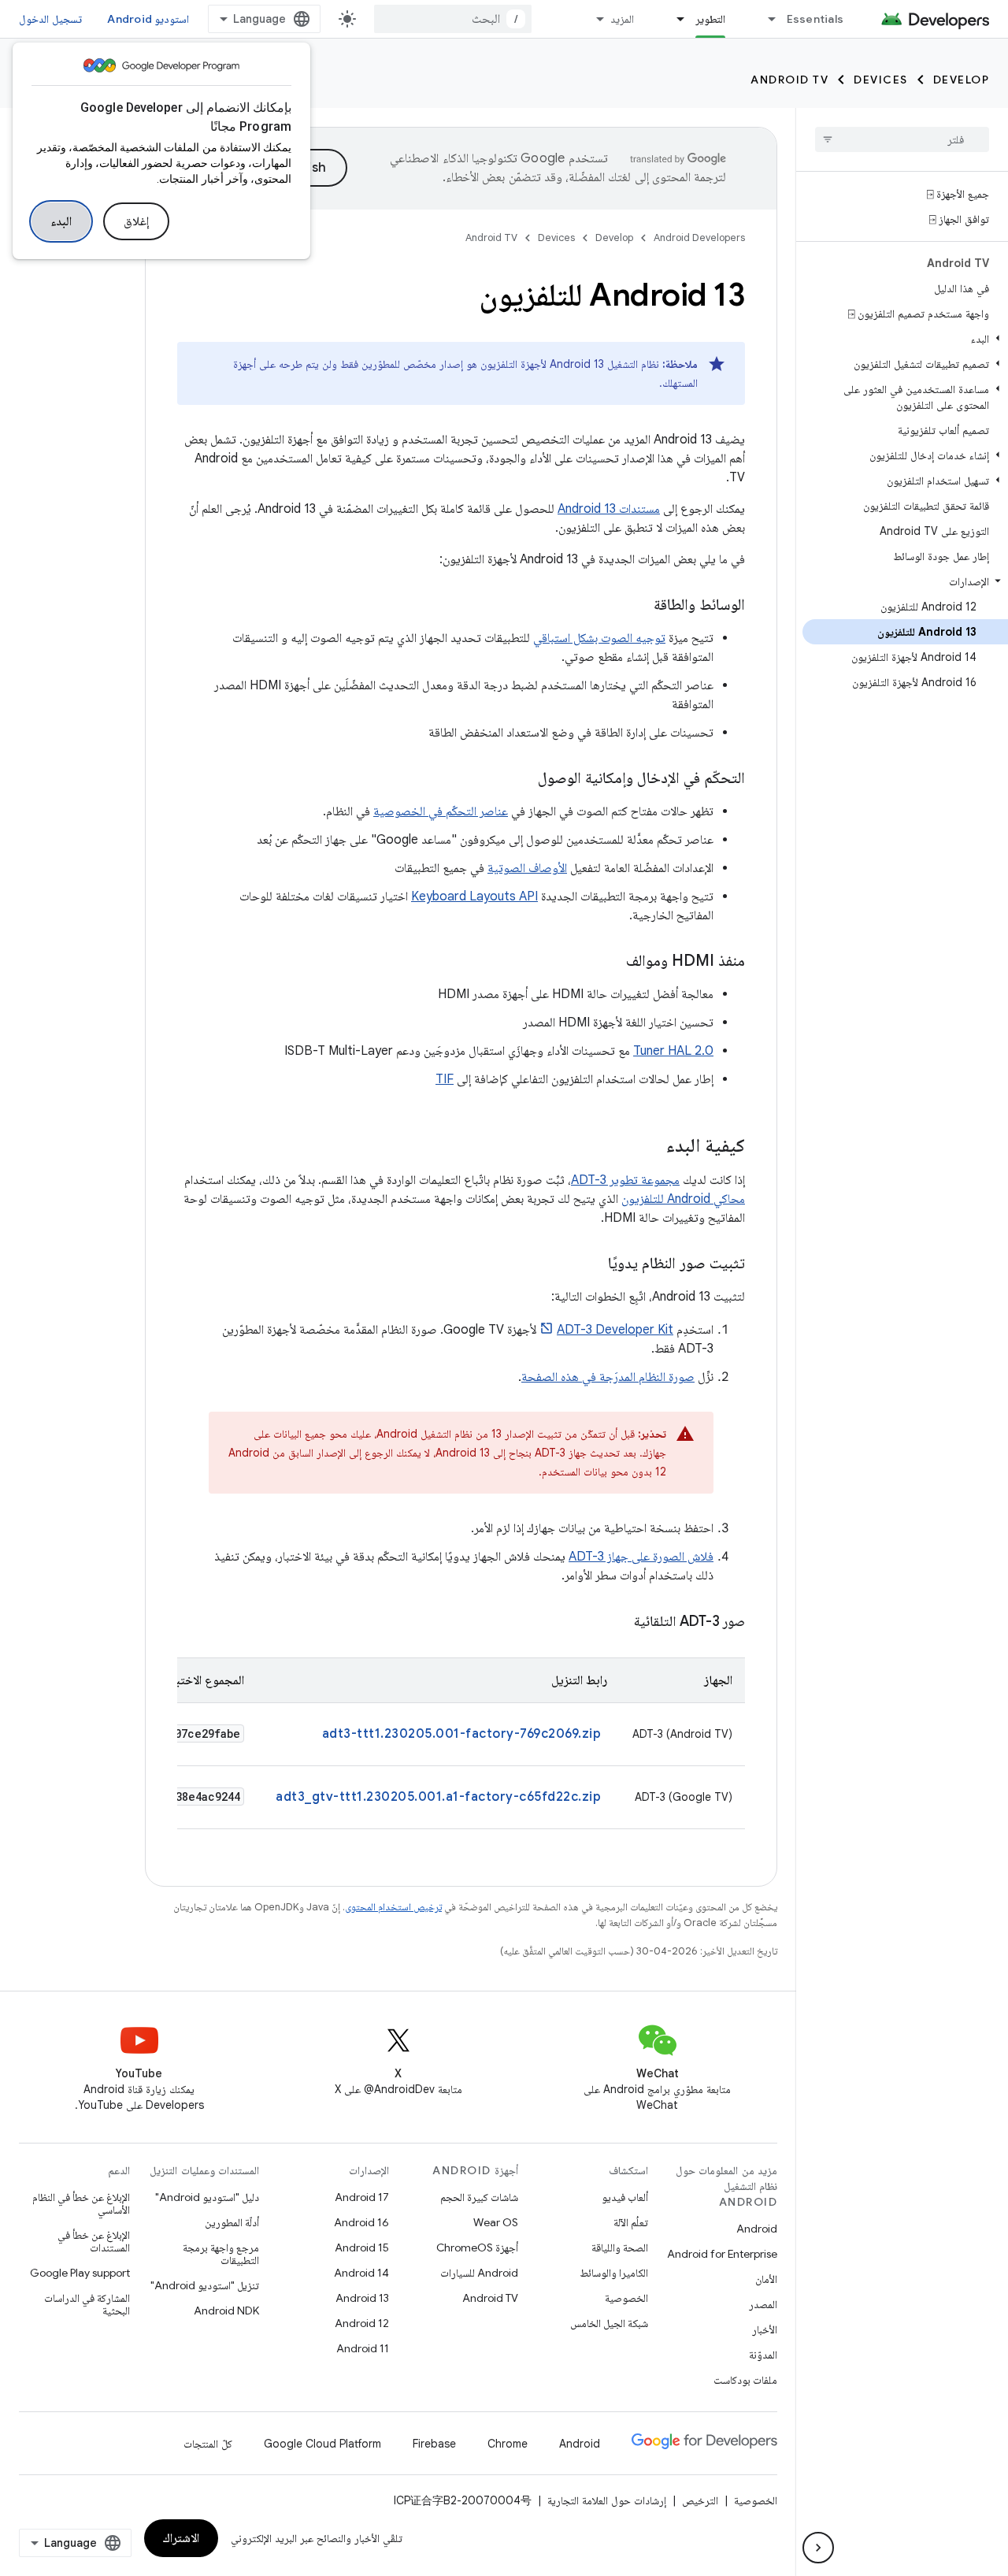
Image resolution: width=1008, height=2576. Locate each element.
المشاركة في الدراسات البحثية (87, 2304)
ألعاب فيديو (625, 2197)
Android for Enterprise (722, 2254)
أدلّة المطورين (232, 2222)
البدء (61, 221)
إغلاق (136, 221)
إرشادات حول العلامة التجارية (607, 2500)
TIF (445, 1079)
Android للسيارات (479, 2273)
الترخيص (700, 2500)
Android (757, 2229)
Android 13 (362, 2298)
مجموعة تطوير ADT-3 (625, 1180)
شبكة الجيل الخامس (609, 2323)
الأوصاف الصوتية (527, 868)
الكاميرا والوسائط (614, 2273)
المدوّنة (763, 2355)
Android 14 (361, 2273)
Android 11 (363, 2348)
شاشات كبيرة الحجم (479, 2197)
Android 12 (362, 2323)
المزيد (622, 19)
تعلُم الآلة (631, 2222)
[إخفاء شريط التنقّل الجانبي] (818, 2548)
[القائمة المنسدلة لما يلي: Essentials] (765, 19)
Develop (962, 80)
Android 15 (362, 2248)
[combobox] (453, 19)
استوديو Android (148, 19)
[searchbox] (902, 139)
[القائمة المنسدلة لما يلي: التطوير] (674, 19)
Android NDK (226, 2311)
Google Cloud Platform (322, 2444)
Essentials (815, 19)
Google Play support (80, 2273)
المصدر (763, 2304)
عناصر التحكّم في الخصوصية (441, 811)
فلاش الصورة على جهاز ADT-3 (641, 1557)
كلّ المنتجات (208, 2444)
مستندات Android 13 (609, 509)
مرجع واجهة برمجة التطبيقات (221, 2254)
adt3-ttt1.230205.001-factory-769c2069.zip (462, 1734)
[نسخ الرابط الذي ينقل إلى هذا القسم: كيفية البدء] (650, 1147)
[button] (905, 339)
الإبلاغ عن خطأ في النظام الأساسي (81, 2203)
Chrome (508, 2444)
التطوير (710, 19)
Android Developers (699, 238)
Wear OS (496, 2222)
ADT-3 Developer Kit (615, 1330)
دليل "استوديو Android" (207, 2197)
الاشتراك (181, 2538)
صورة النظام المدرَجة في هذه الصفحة (608, 1377)
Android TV (789, 80)
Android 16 (361, 2222)
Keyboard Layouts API (474, 896)
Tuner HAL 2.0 (673, 1051)
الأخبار (765, 2329)
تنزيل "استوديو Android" (205, 2285)
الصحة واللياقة (620, 2248)
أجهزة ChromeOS (477, 2248)
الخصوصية (626, 2298)
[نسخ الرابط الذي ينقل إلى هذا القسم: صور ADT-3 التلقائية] (618, 1623)
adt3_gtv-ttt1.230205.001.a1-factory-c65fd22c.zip (438, 1797)
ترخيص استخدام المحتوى (393, 1907)
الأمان (766, 2279)
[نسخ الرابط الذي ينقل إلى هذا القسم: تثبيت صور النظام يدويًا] (592, 1264)
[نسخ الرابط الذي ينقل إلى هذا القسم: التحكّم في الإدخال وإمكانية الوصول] (522, 779)
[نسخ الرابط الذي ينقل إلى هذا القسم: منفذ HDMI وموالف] (610, 962)
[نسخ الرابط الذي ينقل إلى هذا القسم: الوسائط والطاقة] (638, 606)
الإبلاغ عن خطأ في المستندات (94, 2241)
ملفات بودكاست (745, 2380)
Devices (881, 80)
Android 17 (362, 2197)
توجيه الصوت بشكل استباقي (599, 638)
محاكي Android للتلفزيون (683, 1199)
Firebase (434, 2444)
